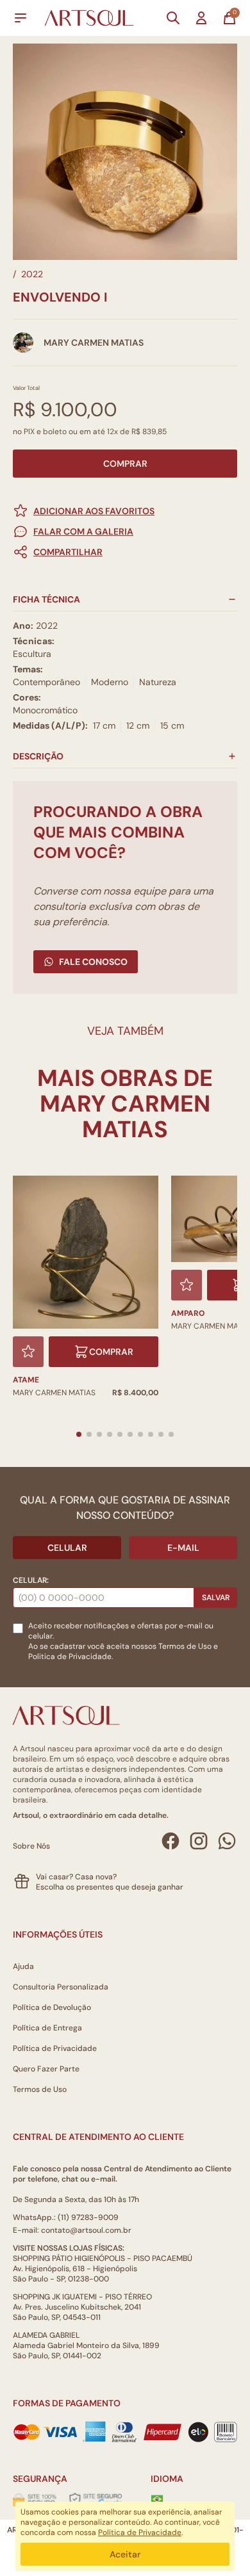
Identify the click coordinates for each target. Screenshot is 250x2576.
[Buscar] (173, 18)
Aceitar (125, 2554)
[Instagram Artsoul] (199, 1841)
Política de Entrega (47, 2028)
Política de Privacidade (55, 2048)
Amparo (188, 1313)
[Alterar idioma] (157, 2499)
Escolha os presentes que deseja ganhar (110, 1887)
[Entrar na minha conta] (201, 18)
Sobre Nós (31, 1846)
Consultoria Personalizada (61, 1987)
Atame (26, 1380)
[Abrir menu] (21, 18)
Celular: (31, 1580)
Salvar (216, 1598)
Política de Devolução (52, 2007)
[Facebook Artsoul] (171, 1841)
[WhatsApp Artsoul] (227, 1841)
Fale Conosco (93, 962)
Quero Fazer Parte (46, 2069)
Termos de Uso (185, 1646)
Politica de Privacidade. (71, 1657)
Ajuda (23, 1966)
